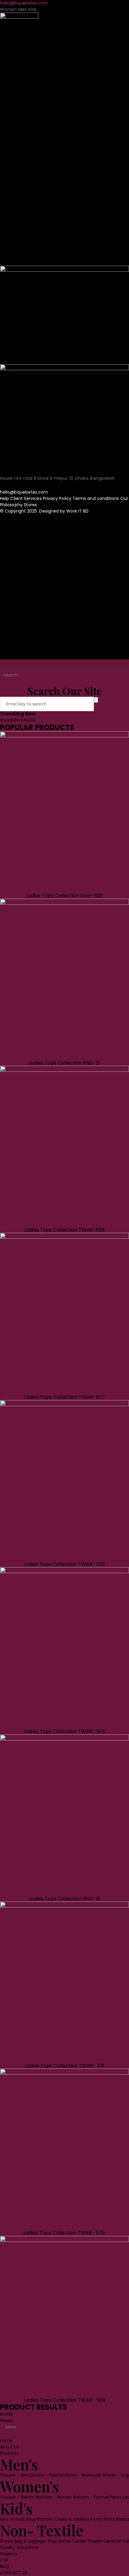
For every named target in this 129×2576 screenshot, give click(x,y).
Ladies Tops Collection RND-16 (64, 1899)
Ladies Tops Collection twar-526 (64, 896)
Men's (19, 91)
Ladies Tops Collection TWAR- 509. (64, 2233)
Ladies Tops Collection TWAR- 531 (64, 2066)
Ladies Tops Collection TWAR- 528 (65, 1564)
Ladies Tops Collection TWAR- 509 (65, 2400)
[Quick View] (63, 890)
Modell (29, 720)
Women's (30, 113)
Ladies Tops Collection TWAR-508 (64, 1230)
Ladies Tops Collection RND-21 (64, 1063)
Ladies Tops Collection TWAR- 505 (64, 1731)
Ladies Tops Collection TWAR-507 (64, 1397)
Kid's (16, 135)
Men (17, 720)
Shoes (6, 720)
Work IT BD (77, 511)
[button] (64, 315)
